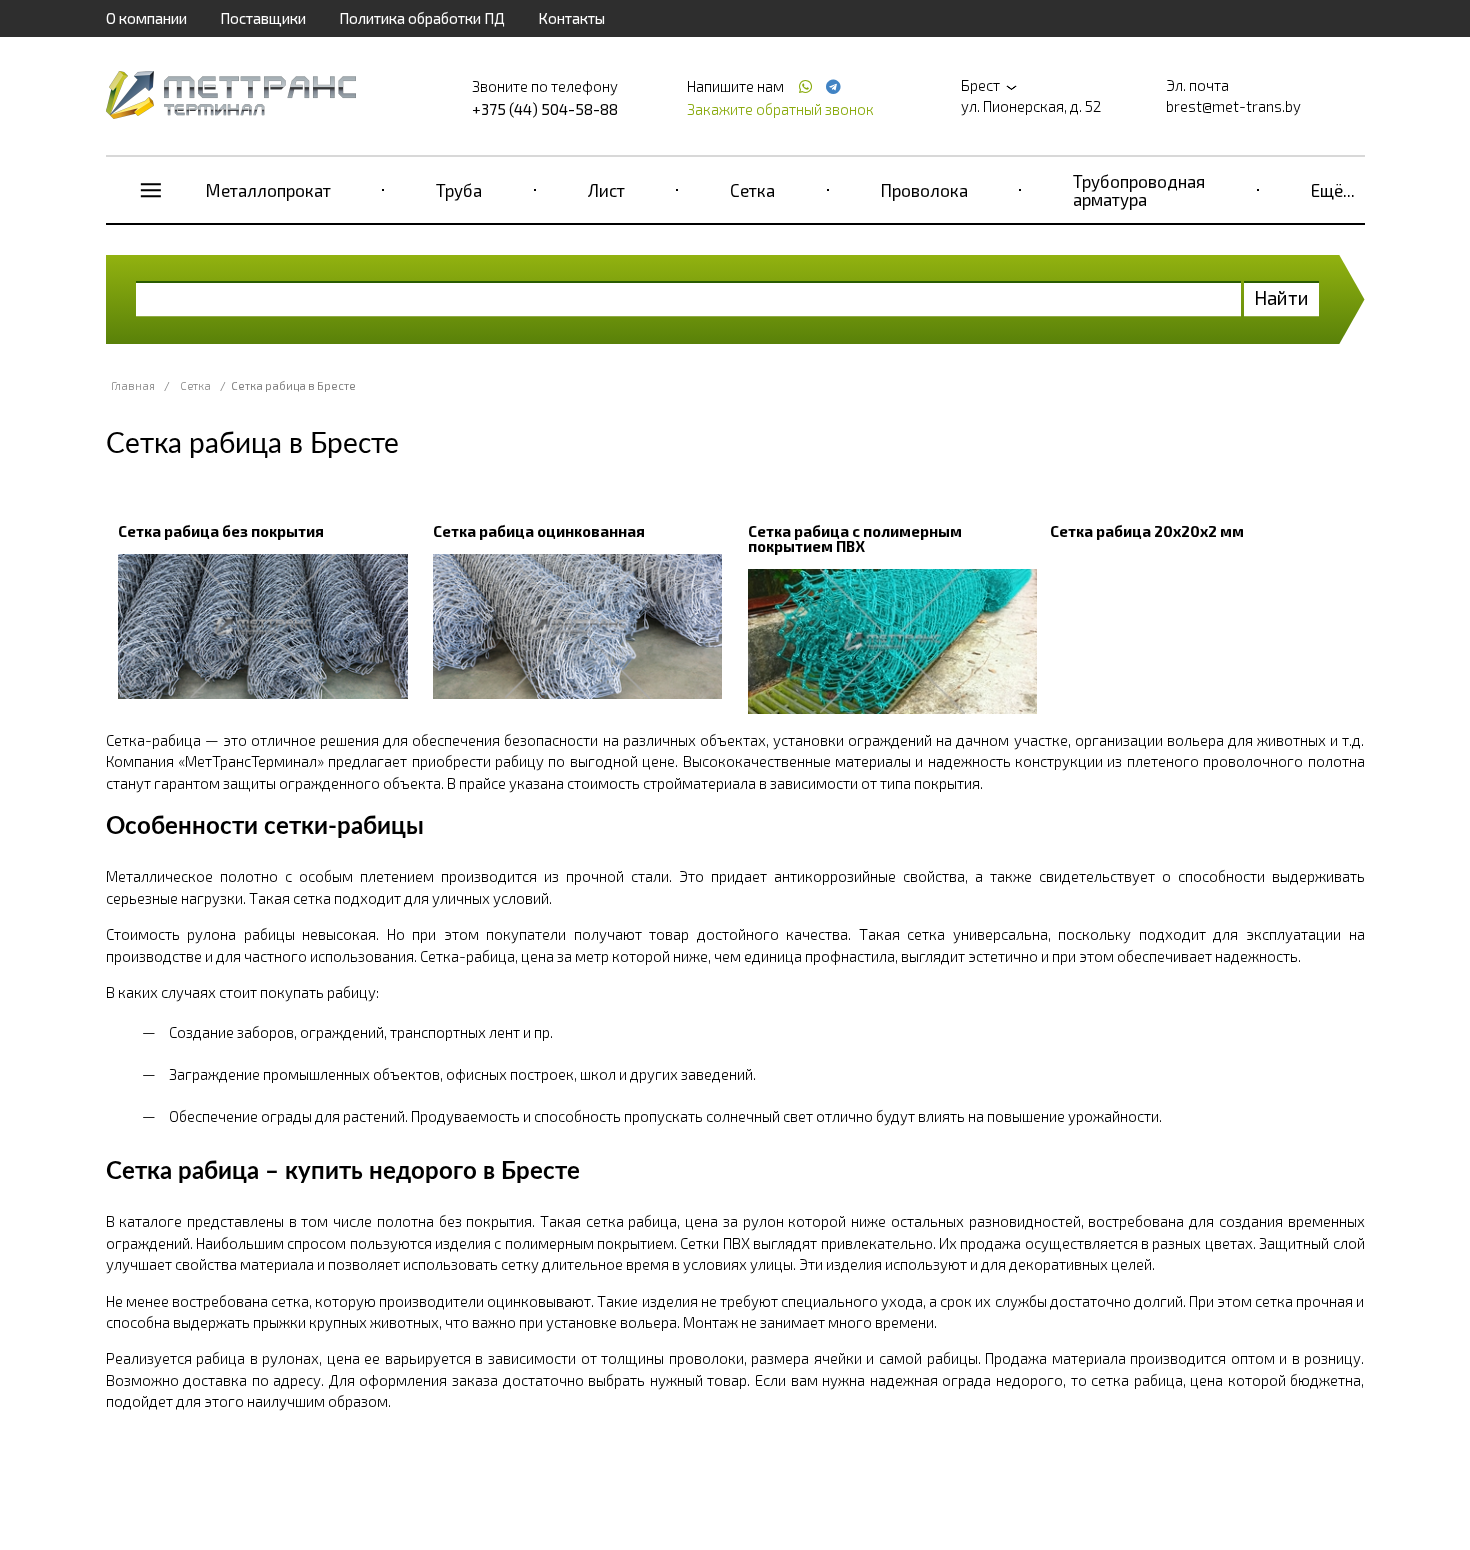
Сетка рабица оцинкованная (539, 531)
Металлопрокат (268, 190)
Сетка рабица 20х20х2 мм (1147, 531)
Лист (606, 190)
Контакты (571, 18)
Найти (1281, 297)
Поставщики (263, 18)
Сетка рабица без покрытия (221, 531)
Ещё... (1333, 190)
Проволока (924, 190)
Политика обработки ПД (422, 18)
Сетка (752, 190)
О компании (146, 18)
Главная (133, 385)
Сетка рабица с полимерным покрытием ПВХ (855, 538)
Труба (459, 190)
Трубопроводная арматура (1139, 190)
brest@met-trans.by (1233, 106)
